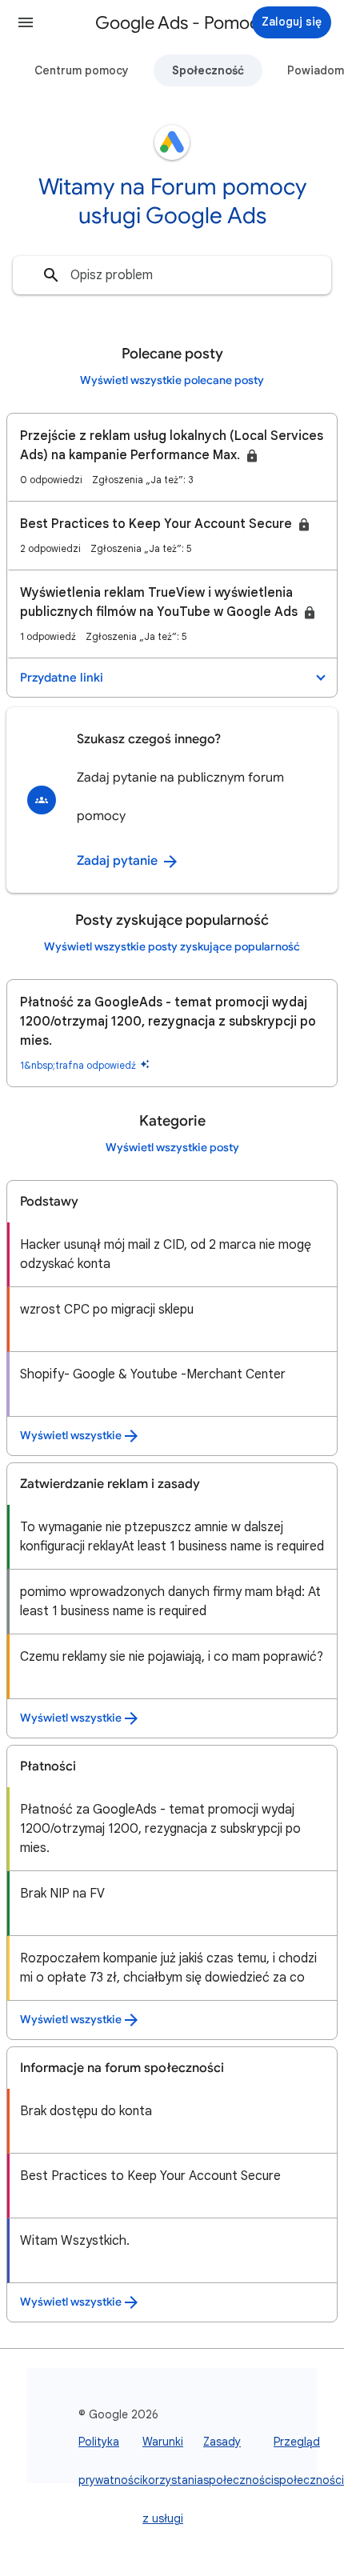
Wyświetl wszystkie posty (172, 1148)
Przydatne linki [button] (62, 678)
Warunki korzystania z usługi (173, 2480)
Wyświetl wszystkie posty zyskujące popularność (172, 947)
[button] (26, 22)
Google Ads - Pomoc (177, 23)
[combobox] (172, 275)
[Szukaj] (51, 275)
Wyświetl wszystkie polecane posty (172, 380)
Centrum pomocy (82, 70)
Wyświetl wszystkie (71, 1436)
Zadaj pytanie (119, 861)
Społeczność (208, 70)
